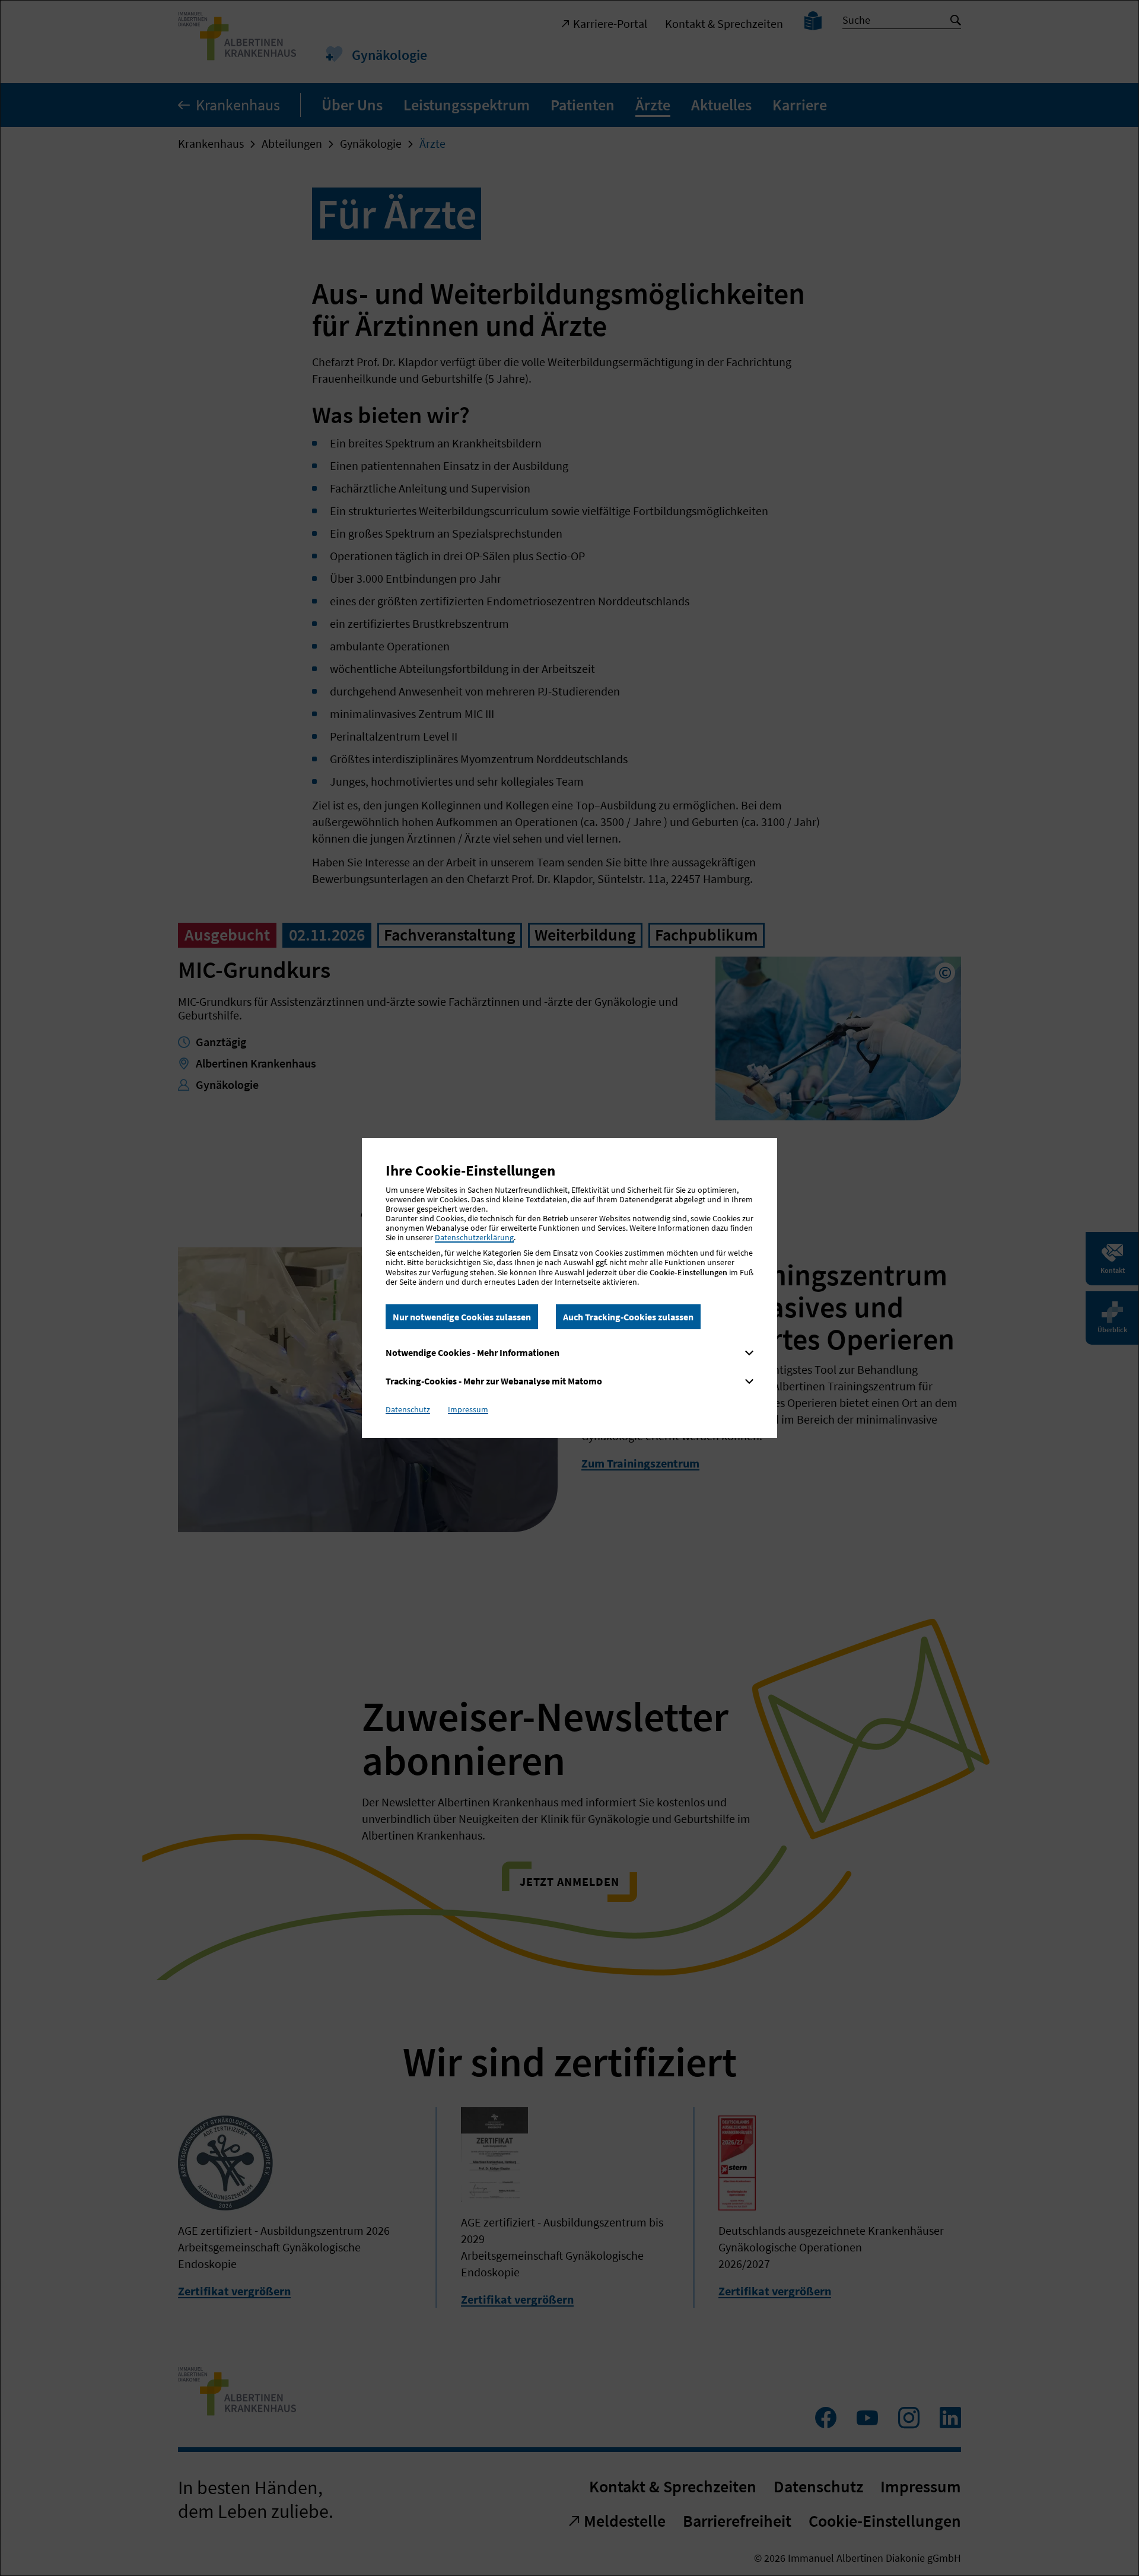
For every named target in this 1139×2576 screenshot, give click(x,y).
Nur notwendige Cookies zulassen (462, 1317)
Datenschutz (408, 1409)
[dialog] (569, 1288)
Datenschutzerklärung (474, 1237)
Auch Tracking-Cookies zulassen (628, 1317)
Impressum (468, 1409)
